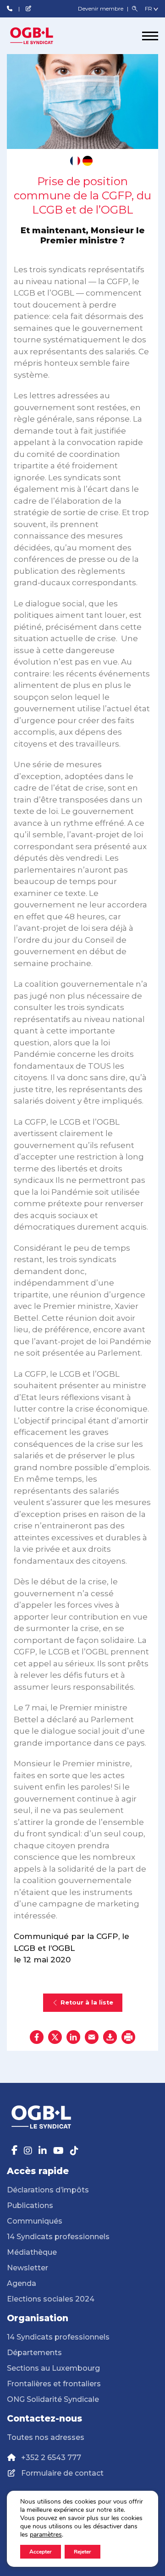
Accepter (41, 2552)
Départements (34, 2353)
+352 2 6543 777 (51, 2458)
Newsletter (27, 2268)
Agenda (22, 2283)
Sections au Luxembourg (53, 2368)
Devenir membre (101, 8)
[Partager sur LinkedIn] (73, 2037)
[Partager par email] (92, 2037)
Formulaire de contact (62, 2473)
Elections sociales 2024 (51, 2299)
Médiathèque (32, 2252)
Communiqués (35, 2221)
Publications (30, 2205)
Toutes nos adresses (46, 2437)
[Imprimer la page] (128, 2037)
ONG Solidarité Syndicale (53, 2399)
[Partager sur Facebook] (37, 2037)
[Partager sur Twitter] (55, 2037)
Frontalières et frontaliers (54, 2384)
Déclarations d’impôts (48, 2190)
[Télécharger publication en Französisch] (75, 161)
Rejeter (82, 2552)
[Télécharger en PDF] (110, 2037)
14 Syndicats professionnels (58, 2237)
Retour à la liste (87, 2002)
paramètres (46, 2535)
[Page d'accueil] (41, 36)
